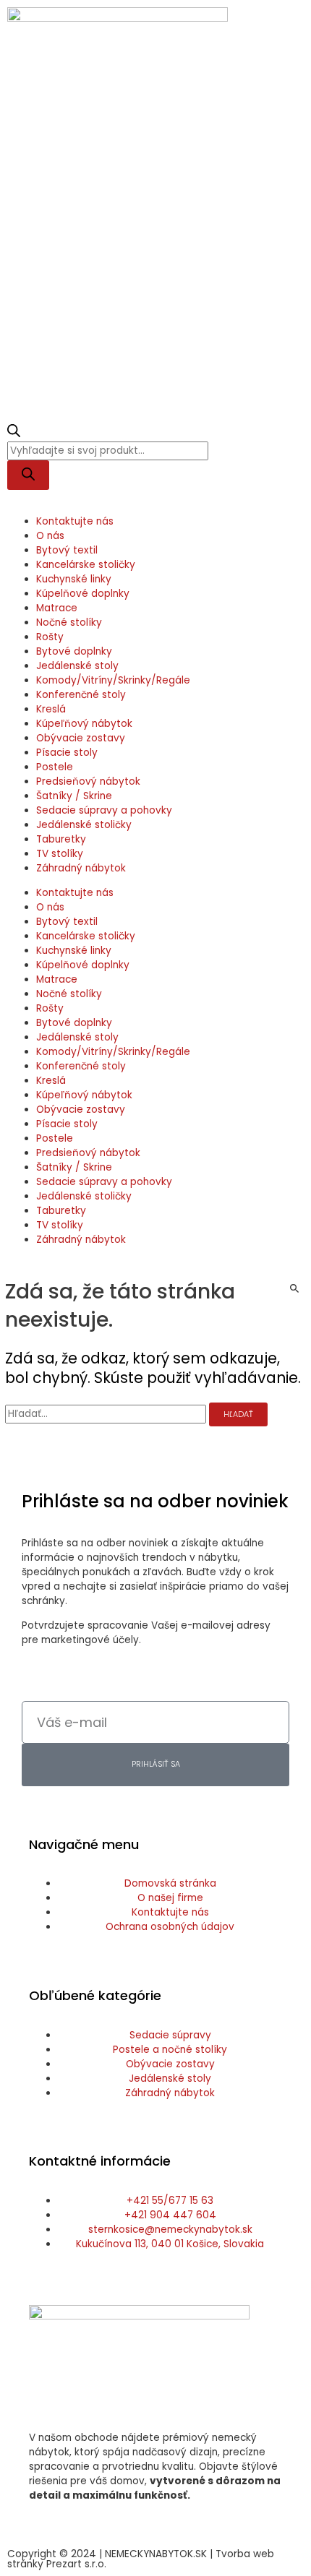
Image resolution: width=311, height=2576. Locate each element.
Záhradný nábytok (81, 868)
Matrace (57, 608)
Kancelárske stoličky (86, 565)
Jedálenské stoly (77, 666)
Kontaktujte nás (75, 521)
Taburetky (61, 839)
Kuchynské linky (74, 579)
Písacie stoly (67, 753)
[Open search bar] (14, 434)
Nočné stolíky (69, 623)
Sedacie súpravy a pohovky (104, 810)
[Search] (28, 475)
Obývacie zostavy (81, 738)
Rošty (50, 637)
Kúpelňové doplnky (83, 594)
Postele (55, 767)
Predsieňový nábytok (88, 781)
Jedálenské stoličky (84, 825)
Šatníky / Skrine (74, 796)
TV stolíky (60, 854)
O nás (50, 536)
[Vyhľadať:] (107, 1414)
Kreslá (51, 709)
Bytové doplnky (74, 651)
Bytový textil (67, 550)
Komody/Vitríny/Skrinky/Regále (113, 680)
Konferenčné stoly (81, 695)
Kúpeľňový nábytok (84, 724)
